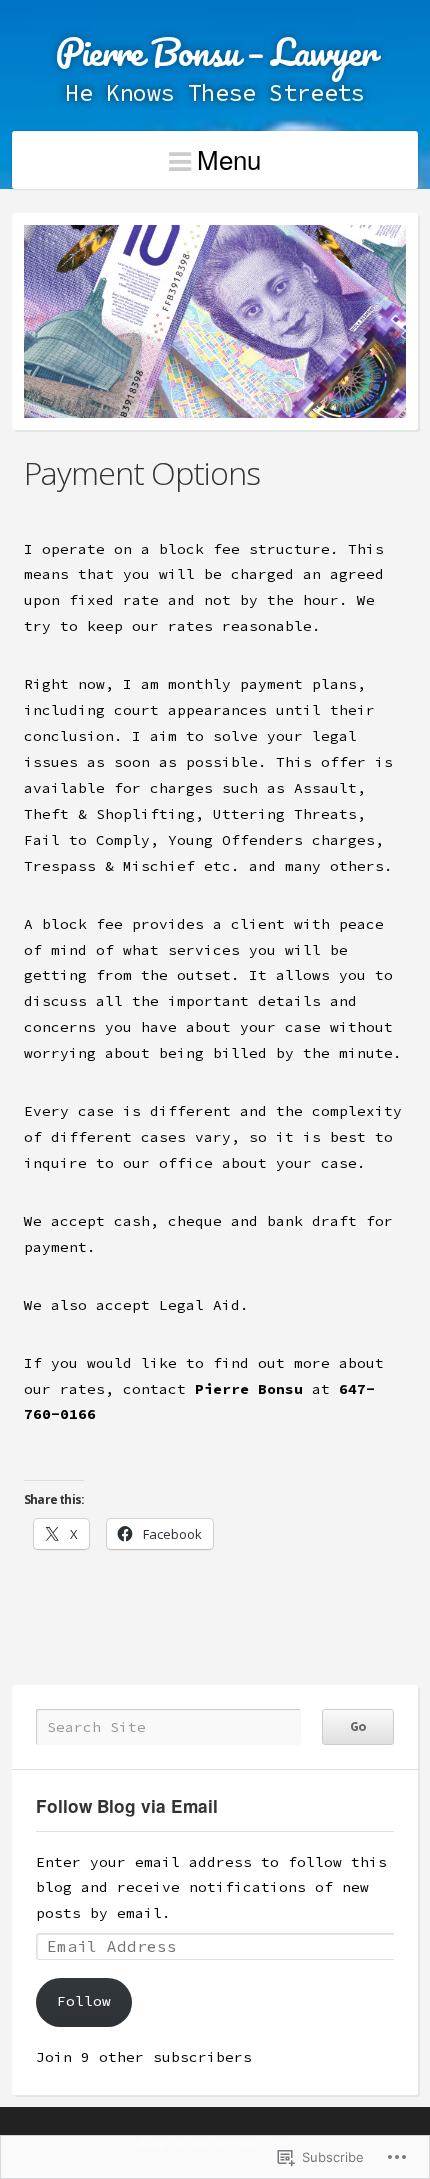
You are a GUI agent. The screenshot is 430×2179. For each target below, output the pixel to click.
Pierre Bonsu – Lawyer (215, 51)
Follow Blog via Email (127, 1806)
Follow (84, 2001)
